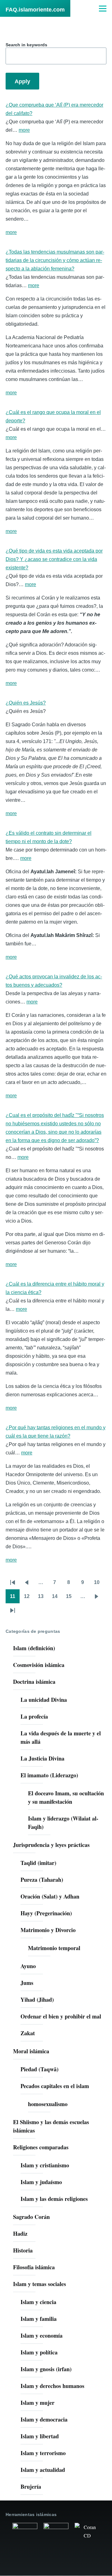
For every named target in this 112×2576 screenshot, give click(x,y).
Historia (23, 2250)
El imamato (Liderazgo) (49, 1775)
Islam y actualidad (43, 2470)
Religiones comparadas (41, 2147)
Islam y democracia (44, 2419)
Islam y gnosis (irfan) (46, 2369)
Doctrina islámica (34, 1682)
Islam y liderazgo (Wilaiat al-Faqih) (63, 1823)
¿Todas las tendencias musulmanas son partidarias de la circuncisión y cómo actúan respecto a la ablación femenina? (55, 260)
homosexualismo (48, 2104)
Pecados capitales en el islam (55, 2086)
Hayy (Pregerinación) (46, 1913)
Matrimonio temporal (54, 1948)
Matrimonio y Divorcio (48, 1930)
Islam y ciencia (38, 2302)
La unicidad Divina (44, 1700)
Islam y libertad (40, 2436)
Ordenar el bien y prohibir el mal (61, 2016)
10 (99, 1584)
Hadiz (20, 2234)
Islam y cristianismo (45, 2165)
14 (57, 1598)
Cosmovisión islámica (39, 1665)
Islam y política (39, 2352)
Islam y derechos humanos (52, 2386)
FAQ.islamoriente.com (35, 10)
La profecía (34, 1716)
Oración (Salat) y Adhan (50, 1896)
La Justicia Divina (42, 1758)
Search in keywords (26, 45)
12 (29, 1598)
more (24, 130)
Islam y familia (39, 2319)
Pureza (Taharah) (42, 1880)
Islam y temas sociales (40, 2284)
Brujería (31, 2486)
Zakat (28, 2033)
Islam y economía (42, 2335)
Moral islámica (31, 2051)
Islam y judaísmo (41, 2182)
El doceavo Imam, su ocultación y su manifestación (66, 1797)
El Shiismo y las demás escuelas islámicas (51, 2126)
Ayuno (28, 1966)
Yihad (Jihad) (37, 2000)
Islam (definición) (34, 1648)
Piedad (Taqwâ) (40, 2069)
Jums (27, 1983)
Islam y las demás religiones (54, 2199)
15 (71, 1598)
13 (43, 1598)
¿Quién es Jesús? (26, 703)
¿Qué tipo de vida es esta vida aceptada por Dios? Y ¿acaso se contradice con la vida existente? (54, 559)
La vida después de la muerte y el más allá (61, 1737)
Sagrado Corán (31, 2217)
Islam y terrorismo (43, 2453)
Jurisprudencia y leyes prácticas (51, 1845)
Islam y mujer (37, 2403)
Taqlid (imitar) (38, 1863)
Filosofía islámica (34, 2267)
